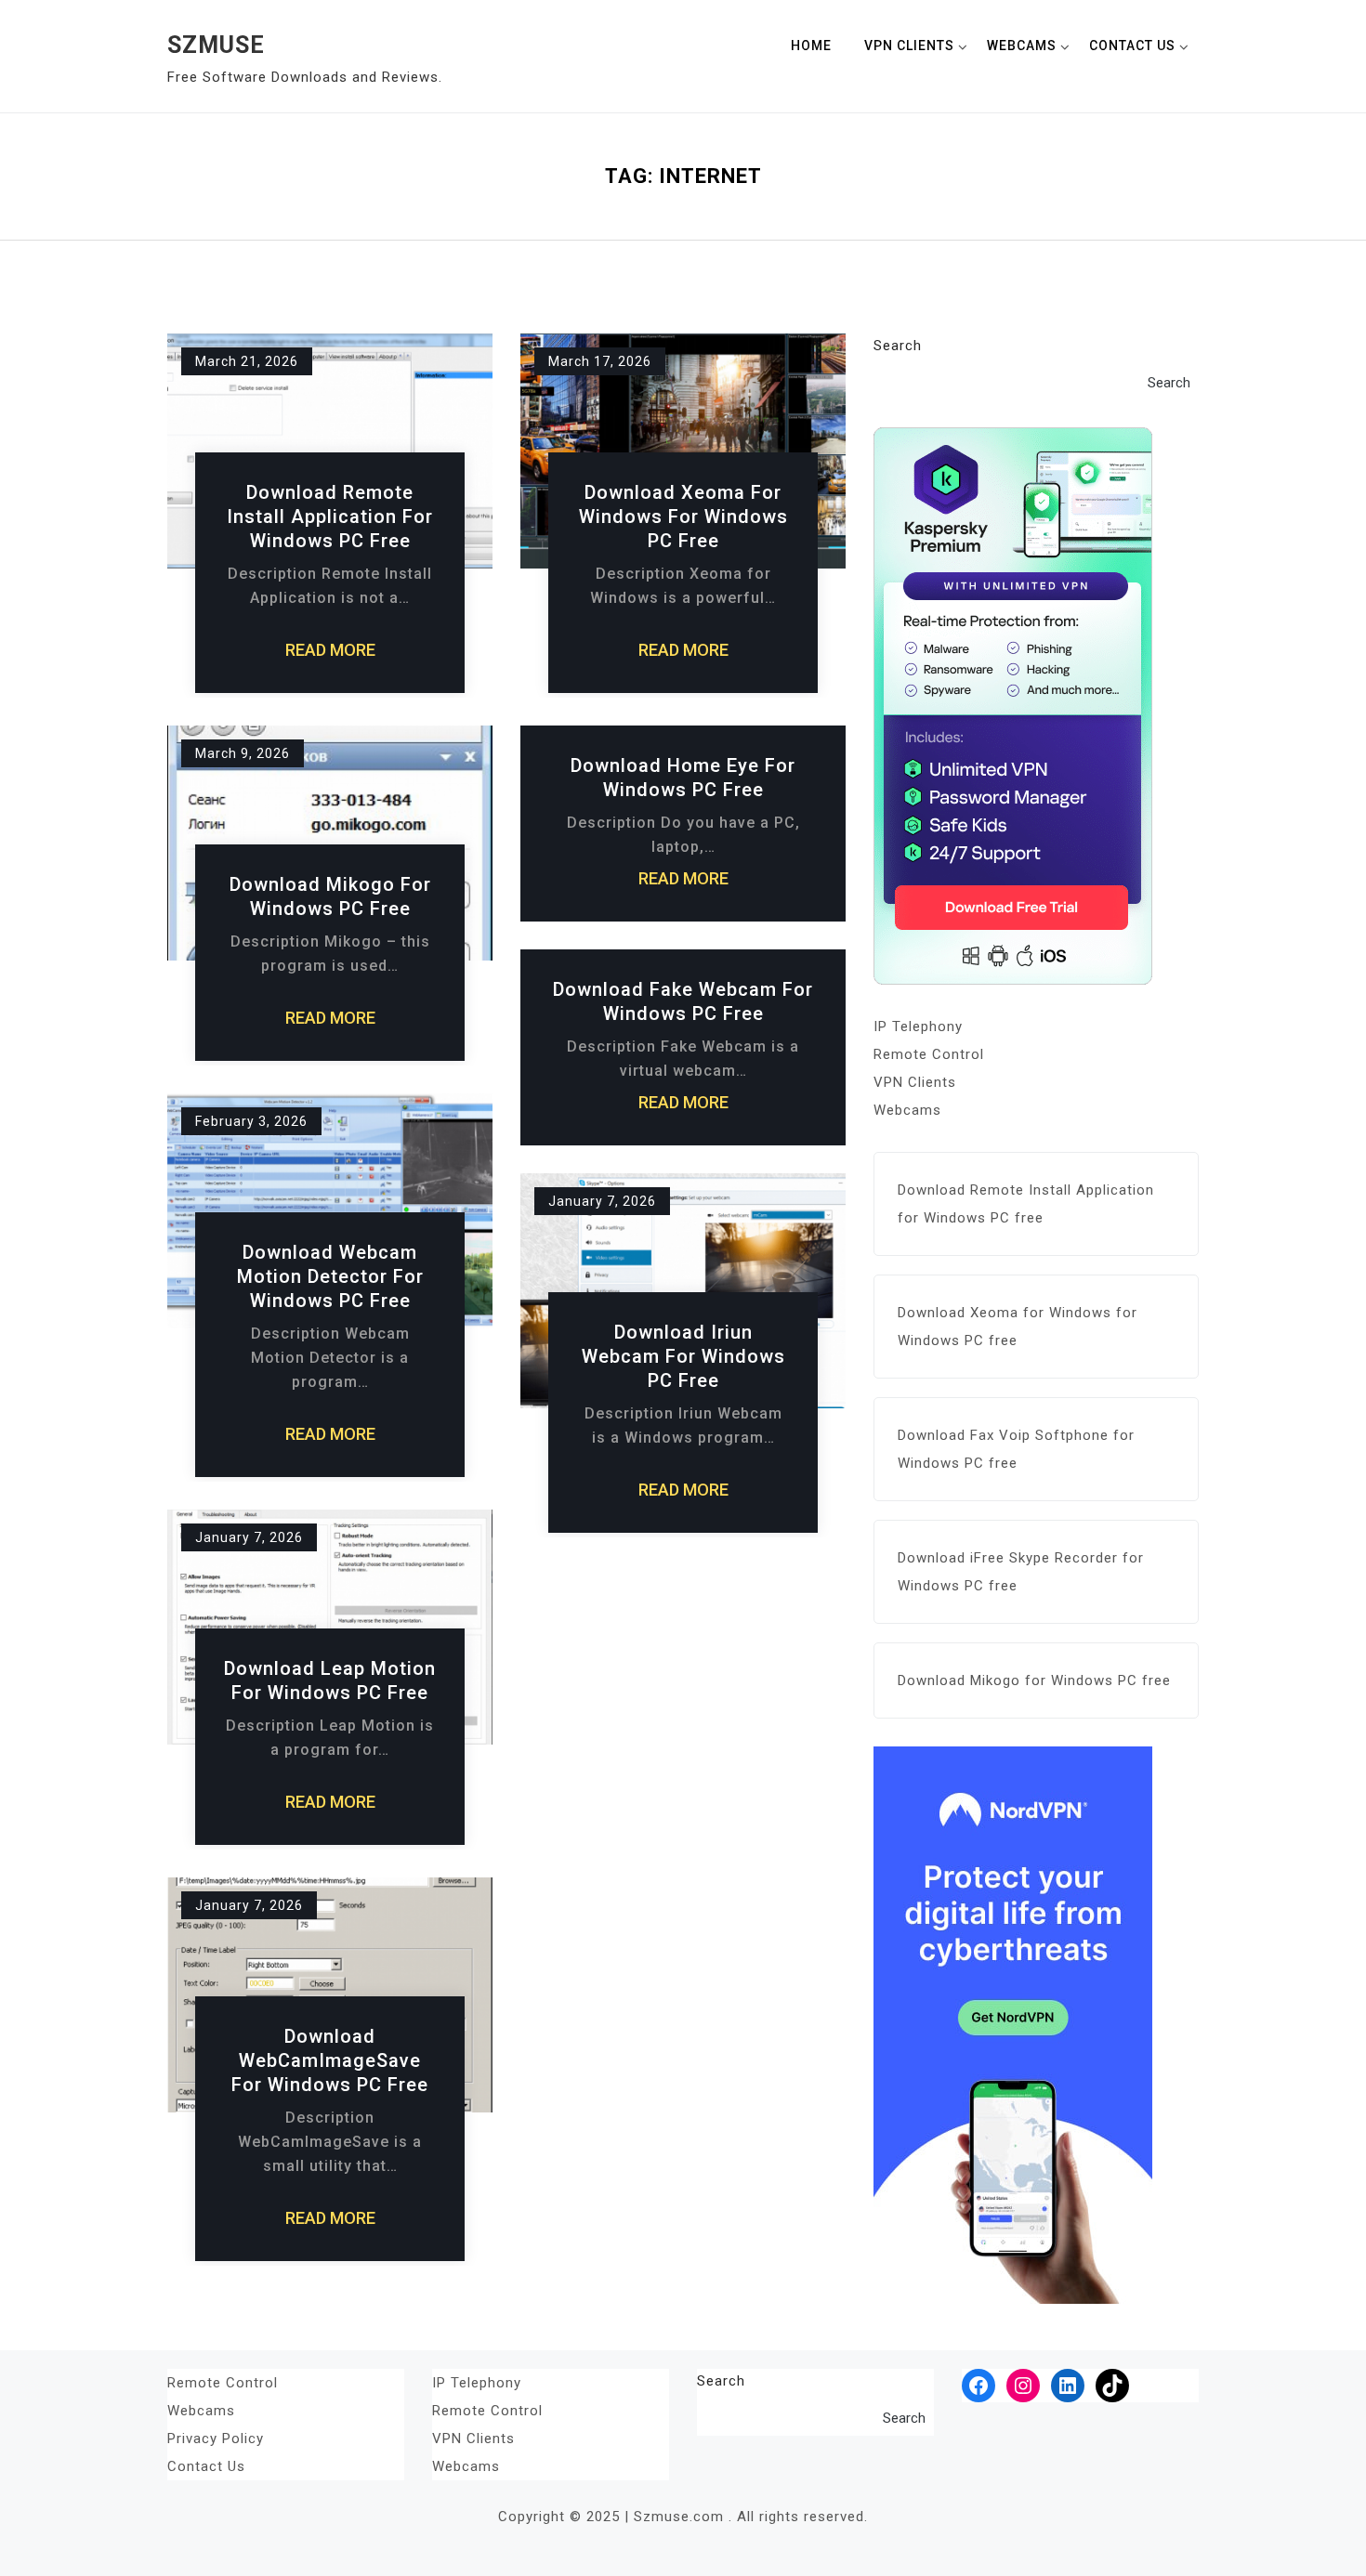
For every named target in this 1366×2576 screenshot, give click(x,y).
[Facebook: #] (979, 2386)
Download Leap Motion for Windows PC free (330, 1680)
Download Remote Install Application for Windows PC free (330, 517)
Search (898, 346)
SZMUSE (216, 45)
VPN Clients (909, 46)
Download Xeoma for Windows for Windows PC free (683, 517)
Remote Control (929, 1054)
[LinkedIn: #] (1068, 2386)
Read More (330, 650)
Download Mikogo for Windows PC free (330, 896)
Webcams (1022, 46)
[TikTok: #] (1112, 2386)
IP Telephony (918, 1026)
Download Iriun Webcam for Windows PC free (683, 1356)
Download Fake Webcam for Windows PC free (683, 1001)
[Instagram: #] (1023, 2386)
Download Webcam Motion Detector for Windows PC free (330, 1276)
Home (811, 46)
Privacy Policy (216, 2439)
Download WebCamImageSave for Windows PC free (330, 2060)
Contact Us (1132, 46)
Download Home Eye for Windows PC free (683, 778)
